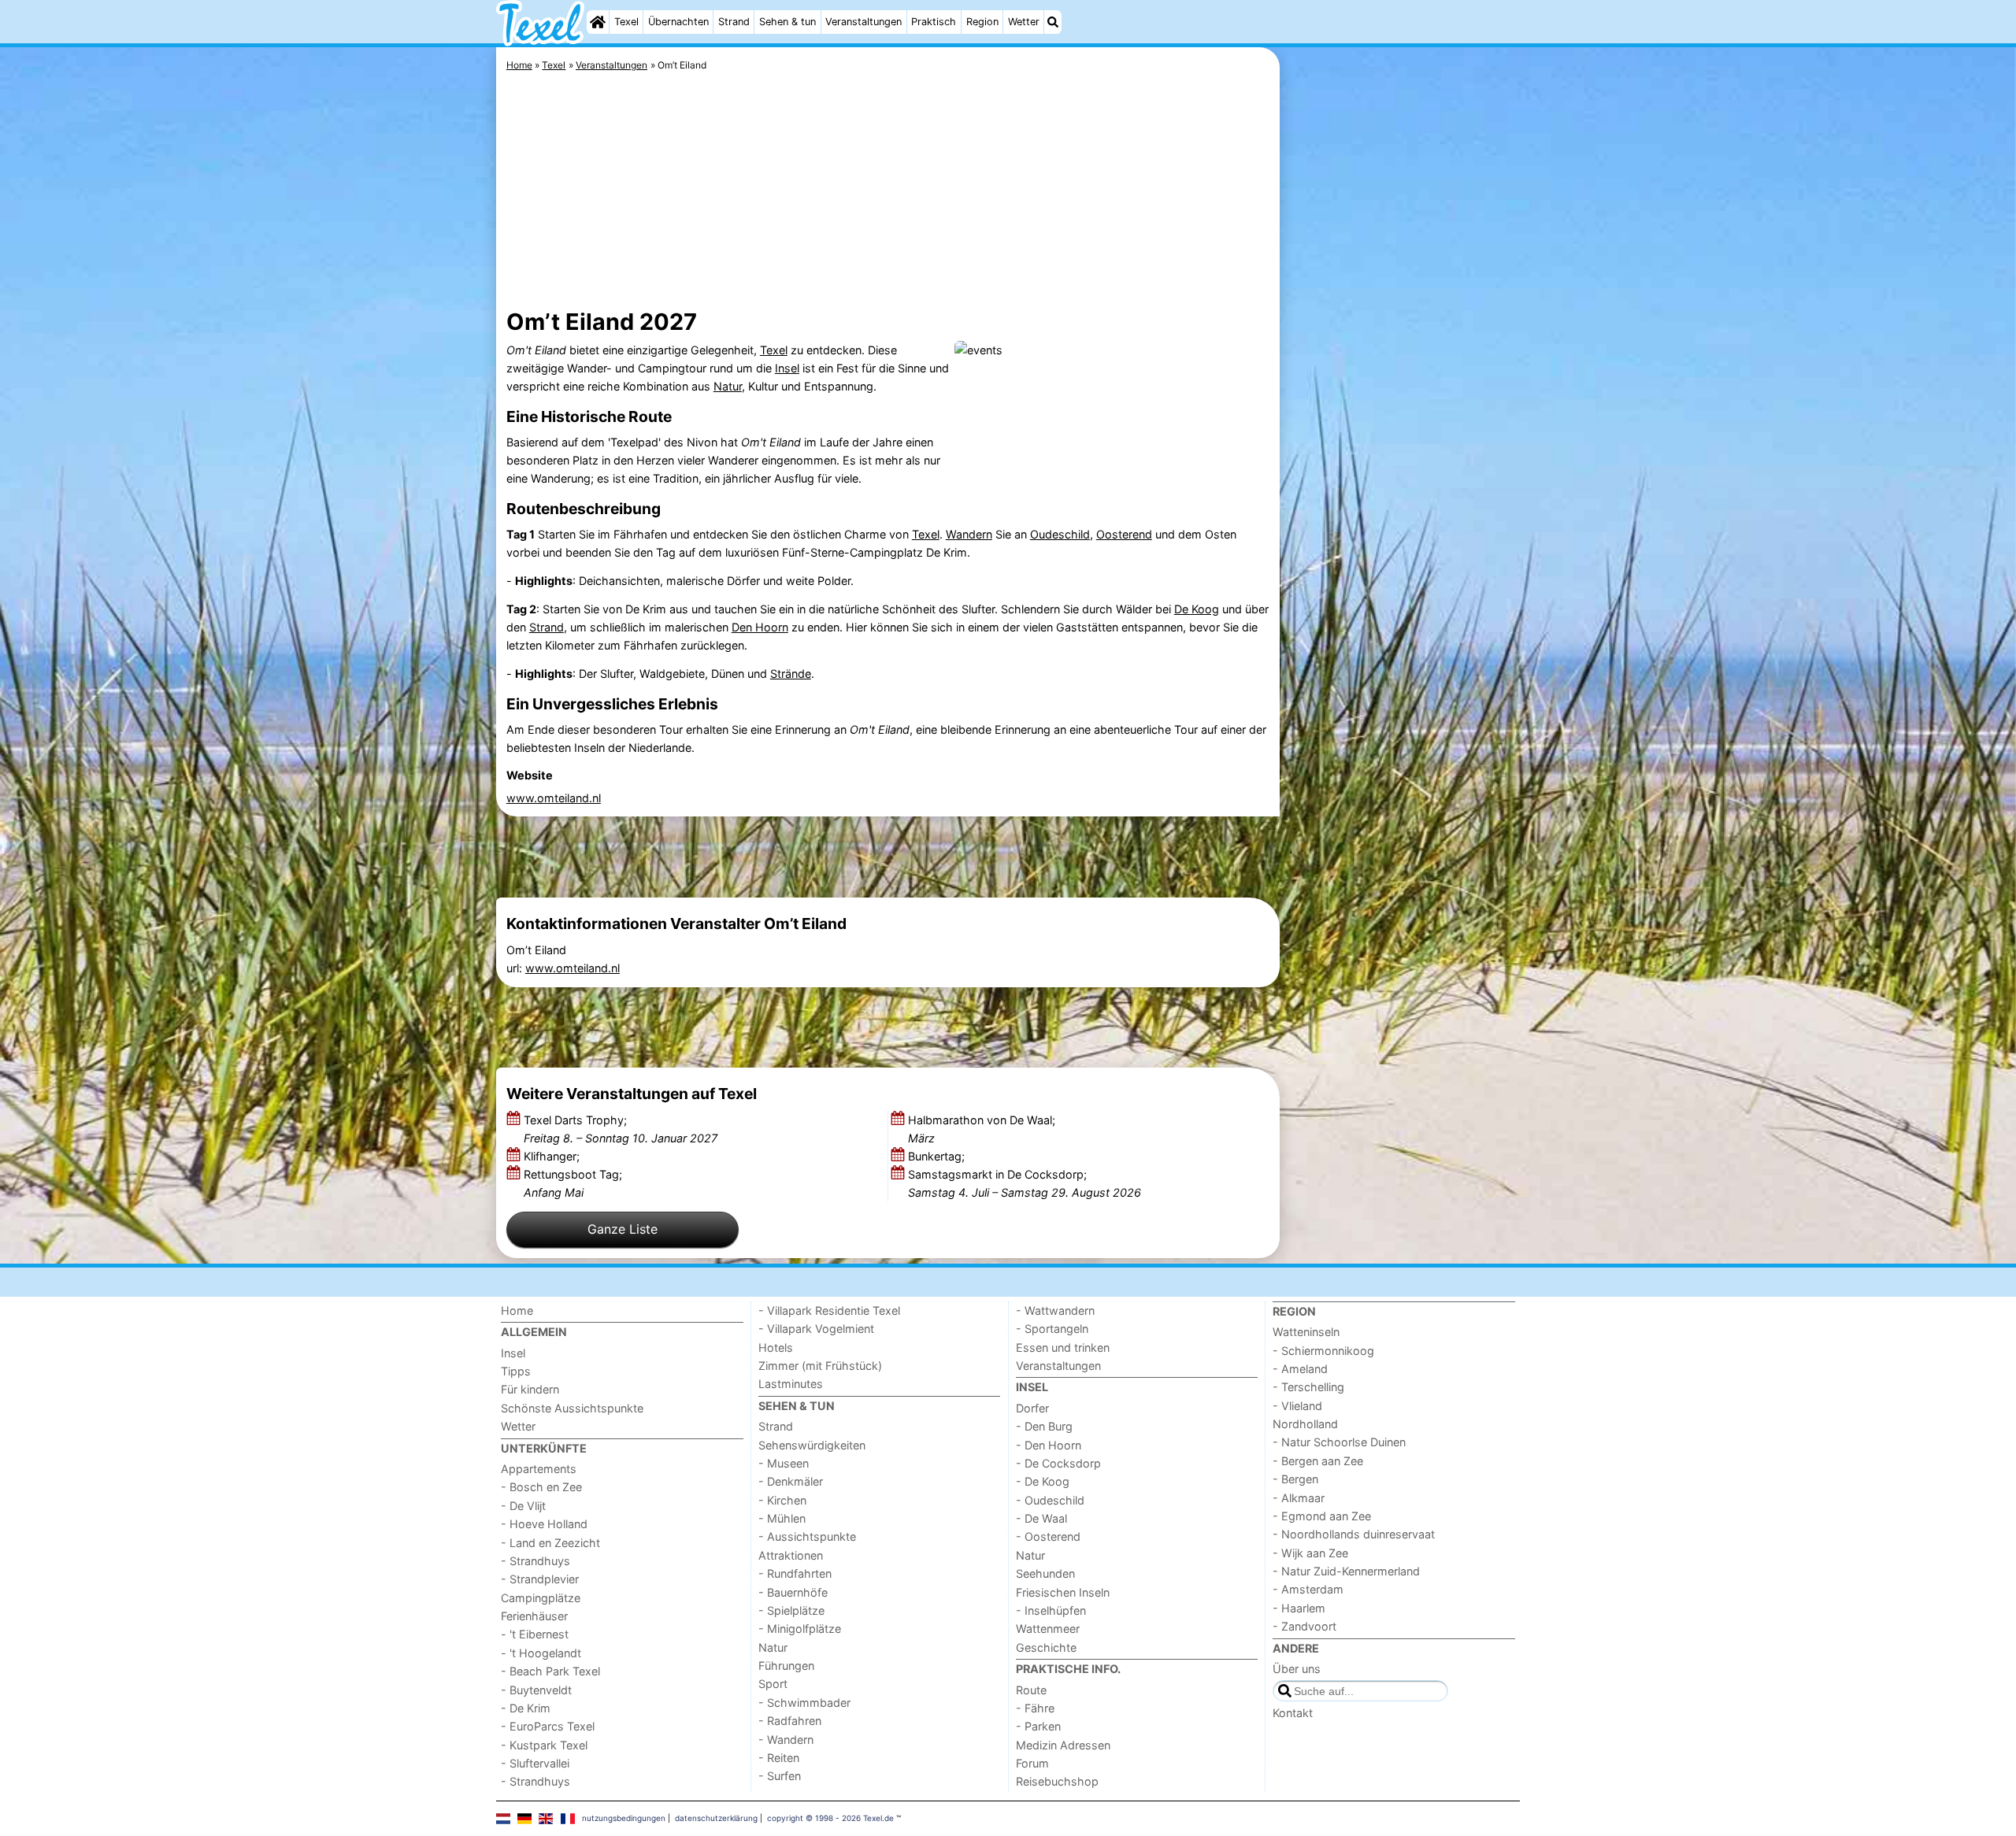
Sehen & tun (787, 22)
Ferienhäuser (534, 1616)
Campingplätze (541, 1598)
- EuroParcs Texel (548, 1726)
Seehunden (1045, 1573)
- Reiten (779, 1758)
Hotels (776, 1347)
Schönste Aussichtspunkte (572, 1408)
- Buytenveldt (536, 1690)
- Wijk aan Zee (1310, 1553)
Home (517, 1310)
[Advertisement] (1402, 409)
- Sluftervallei (535, 1763)
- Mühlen (782, 1518)
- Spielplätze (791, 1610)
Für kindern (530, 1389)
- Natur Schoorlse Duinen (1339, 1442)
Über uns (1297, 1669)
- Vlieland (1297, 1406)
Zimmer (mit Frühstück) (820, 1366)
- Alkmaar (1299, 1498)
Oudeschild (1060, 534)
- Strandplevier (540, 1579)
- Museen (784, 1463)
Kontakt (1293, 1713)
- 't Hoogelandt (541, 1653)
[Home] (598, 22)
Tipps (516, 1371)
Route (1031, 1690)
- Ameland (1300, 1369)
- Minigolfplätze (800, 1629)
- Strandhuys (535, 1561)
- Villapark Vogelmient (816, 1329)
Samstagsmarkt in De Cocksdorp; (1025, 1183)
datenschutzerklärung (716, 1818)
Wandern (969, 534)
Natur (728, 386)
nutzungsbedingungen (624, 1818)
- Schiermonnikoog (1323, 1351)
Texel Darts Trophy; (621, 1129)
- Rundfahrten (795, 1573)
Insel (787, 368)
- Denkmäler (791, 1481)
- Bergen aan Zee (1318, 1461)
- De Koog (1043, 1481)
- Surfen (780, 1776)
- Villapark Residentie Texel (829, 1310)
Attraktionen (791, 1555)
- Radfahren (790, 1721)
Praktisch (934, 22)
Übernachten (678, 22)
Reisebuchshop (1057, 1781)
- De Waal (1041, 1518)
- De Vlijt (523, 1506)
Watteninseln (1306, 1332)
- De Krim (526, 1708)
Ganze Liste (623, 1229)
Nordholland (1305, 1424)
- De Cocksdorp (1058, 1463)
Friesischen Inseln (1063, 1592)
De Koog (1197, 609)
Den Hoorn (760, 627)
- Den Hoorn (1049, 1445)
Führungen (786, 1666)
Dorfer (1032, 1408)
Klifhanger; (553, 1156)
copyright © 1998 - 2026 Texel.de (830, 1818)
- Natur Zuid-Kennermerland (1346, 1571)
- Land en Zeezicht (550, 1543)
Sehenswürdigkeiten (812, 1445)
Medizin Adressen (1063, 1745)
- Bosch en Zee (541, 1487)
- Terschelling (1308, 1387)
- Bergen (1295, 1479)
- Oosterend (1048, 1536)
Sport (773, 1684)
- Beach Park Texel (550, 1671)
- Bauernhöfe (793, 1592)
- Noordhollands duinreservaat (1354, 1534)
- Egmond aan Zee (1322, 1516)
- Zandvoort (1304, 1626)
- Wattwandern (1055, 1310)
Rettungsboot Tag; (573, 1183)
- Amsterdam (1308, 1589)
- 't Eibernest (535, 1634)
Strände (791, 674)
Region (982, 22)
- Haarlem (1299, 1608)
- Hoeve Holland (544, 1524)
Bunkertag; (938, 1156)
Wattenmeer (1048, 1629)
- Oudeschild (1050, 1500)
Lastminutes (791, 1384)
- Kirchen (782, 1500)
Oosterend (1124, 534)
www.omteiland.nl (554, 798)
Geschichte (1046, 1647)
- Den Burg (1044, 1426)
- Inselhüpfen (1051, 1610)
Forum (1032, 1763)
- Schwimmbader (804, 1703)
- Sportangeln (1052, 1329)
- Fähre (1035, 1708)
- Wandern (786, 1740)
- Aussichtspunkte (807, 1536)
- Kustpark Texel (544, 1745)
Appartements (539, 1469)
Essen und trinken (1063, 1347)
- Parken (1038, 1726)
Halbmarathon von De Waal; (982, 1129)
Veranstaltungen (863, 22)
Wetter (1024, 22)
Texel (626, 22)
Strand (734, 22)
